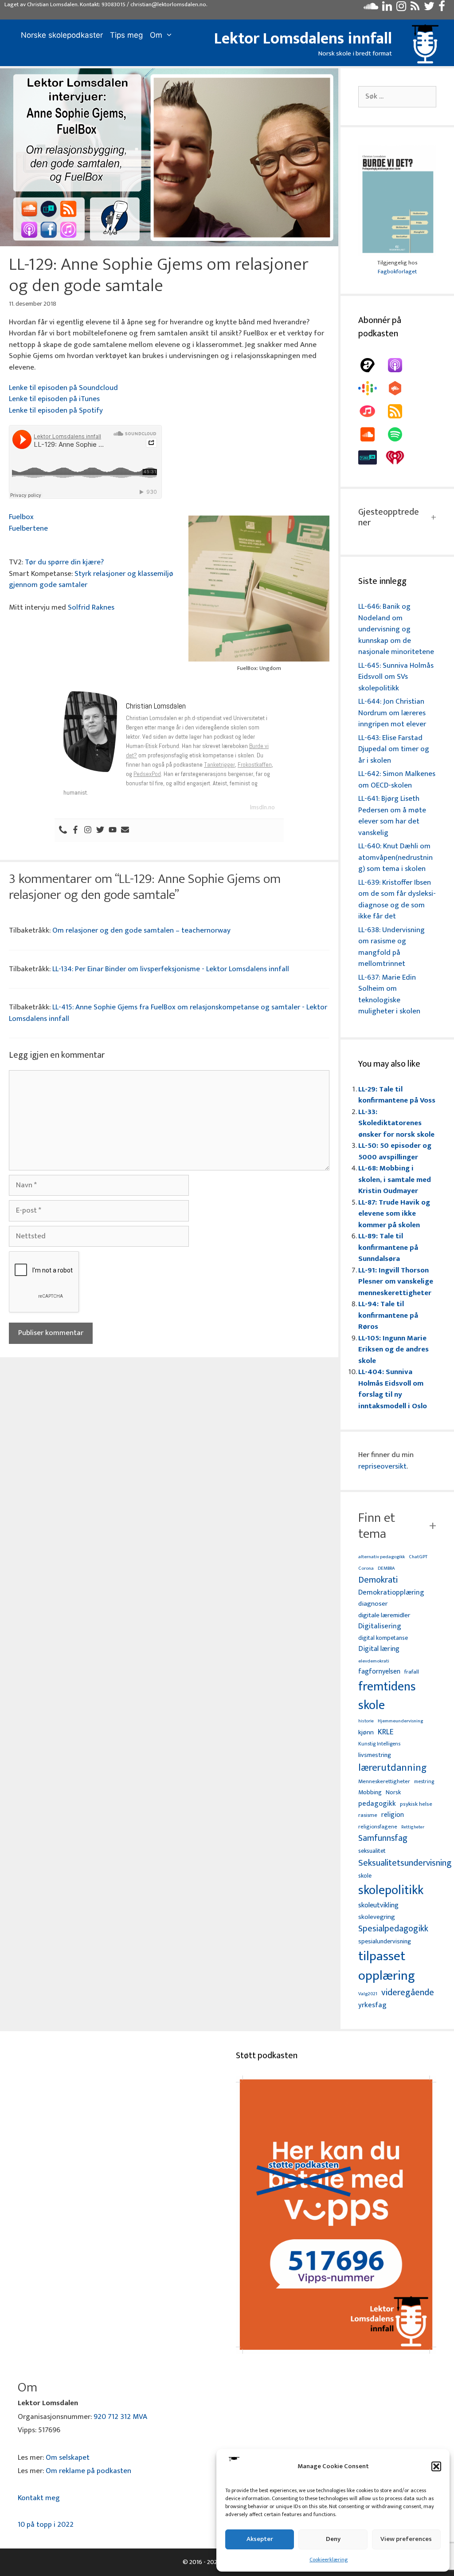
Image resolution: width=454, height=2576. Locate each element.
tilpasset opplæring (387, 1966)
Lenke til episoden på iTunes (54, 399)
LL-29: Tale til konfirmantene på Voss (397, 1095)
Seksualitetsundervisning (405, 1863)
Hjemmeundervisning (400, 1721)
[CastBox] (399, 388)
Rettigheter (413, 1827)
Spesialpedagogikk (393, 1929)
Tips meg (126, 35)
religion (393, 1815)
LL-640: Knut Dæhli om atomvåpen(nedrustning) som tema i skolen (395, 857)
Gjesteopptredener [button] (389, 517)
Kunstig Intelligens (379, 1744)
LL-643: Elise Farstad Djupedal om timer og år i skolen (394, 749)
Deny (333, 2539)
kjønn (366, 1733)
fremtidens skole (387, 1696)
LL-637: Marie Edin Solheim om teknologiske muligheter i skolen (389, 995)
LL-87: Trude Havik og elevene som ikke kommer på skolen (394, 1214)
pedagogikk (377, 1804)
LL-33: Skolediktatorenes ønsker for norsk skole (396, 1123)
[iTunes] (372, 411)
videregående (408, 1993)
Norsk (393, 1793)
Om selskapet (68, 2458)
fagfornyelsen (379, 1672)
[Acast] (372, 365)
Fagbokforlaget (397, 272)
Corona (366, 1569)
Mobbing (370, 1792)
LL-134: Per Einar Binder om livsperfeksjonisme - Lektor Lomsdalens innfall (171, 969)
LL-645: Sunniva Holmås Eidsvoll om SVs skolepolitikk (396, 677)
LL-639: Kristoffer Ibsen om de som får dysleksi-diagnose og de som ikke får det (397, 900)
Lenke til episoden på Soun (52, 388)
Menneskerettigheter (384, 1782)
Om (156, 35)
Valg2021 (368, 1994)
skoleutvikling (378, 1906)
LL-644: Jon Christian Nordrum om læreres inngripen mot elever (392, 713)
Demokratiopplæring (391, 1593)
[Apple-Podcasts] (399, 365)
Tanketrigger (219, 764)
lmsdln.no (262, 807)
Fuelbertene (28, 528)
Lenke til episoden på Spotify (56, 410)
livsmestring (375, 1756)
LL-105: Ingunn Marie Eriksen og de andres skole (393, 1349)
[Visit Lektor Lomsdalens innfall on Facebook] (442, 8)
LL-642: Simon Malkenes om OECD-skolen (397, 780)
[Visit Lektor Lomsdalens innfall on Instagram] (401, 8)
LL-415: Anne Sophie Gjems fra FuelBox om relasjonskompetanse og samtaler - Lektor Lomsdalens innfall (168, 1013)
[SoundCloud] (372, 434)
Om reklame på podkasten (88, 2471)
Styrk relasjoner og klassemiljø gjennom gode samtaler (91, 579)
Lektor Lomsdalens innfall (303, 39)
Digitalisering (380, 1626)
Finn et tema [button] (377, 1526)
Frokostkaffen (255, 764)
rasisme (368, 1815)
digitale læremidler (384, 1615)
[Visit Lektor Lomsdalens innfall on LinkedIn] (387, 8)
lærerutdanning (393, 1768)
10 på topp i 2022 (46, 2525)
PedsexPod (147, 774)
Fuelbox (21, 517)
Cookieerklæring (329, 2560)
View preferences (406, 2539)
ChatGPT (418, 1557)
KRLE (386, 1732)
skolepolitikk (391, 1891)
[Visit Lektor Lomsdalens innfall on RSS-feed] (415, 8)
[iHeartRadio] (399, 457)
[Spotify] (399, 434)
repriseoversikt (382, 1466)
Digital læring (379, 1649)
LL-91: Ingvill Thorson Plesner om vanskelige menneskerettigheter (396, 1282)
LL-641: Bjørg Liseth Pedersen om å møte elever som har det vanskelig (392, 816)
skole (365, 1876)
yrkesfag (372, 2005)
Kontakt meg (39, 2498)
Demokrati (378, 1580)
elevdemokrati (374, 1661)
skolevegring (377, 1917)
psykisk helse (416, 1804)
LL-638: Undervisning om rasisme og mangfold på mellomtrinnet (391, 947)
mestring (424, 1782)
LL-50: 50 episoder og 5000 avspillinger (395, 1151)
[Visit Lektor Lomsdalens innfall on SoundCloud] (371, 8)
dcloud (107, 388)
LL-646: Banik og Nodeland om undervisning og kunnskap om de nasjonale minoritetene (396, 629)
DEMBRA (386, 1569)
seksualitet (372, 1851)
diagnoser (373, 1604)
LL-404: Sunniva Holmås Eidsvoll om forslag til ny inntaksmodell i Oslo (393, 1389)
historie (366, 1721)
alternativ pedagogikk (382, 1557)
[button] (436, 2466)
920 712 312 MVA (120, 2417)
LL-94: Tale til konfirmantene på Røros (388, 1315)
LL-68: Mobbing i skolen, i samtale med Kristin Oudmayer (395, 1180)
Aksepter (260, 2539)
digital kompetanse (383, 1638)
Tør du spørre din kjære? (64, 562)
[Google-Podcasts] (372, 388)
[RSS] (399, 411)
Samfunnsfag (383, 1839)
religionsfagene (378, 1827)
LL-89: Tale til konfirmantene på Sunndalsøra (388, 1247)
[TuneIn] (372, 457)
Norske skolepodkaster (62, 35)
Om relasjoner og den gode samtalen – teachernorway (141, 930)
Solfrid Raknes (91, 607)
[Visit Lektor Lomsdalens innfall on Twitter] (429, 8)
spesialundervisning (385, 1942)
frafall (412, 1672)
